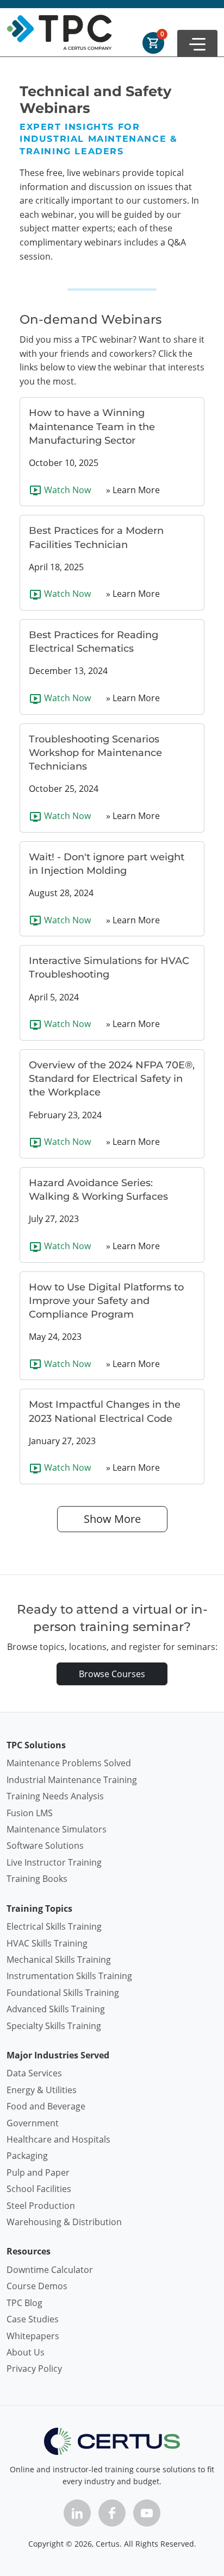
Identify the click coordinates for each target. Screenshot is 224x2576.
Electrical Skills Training (54, 1926)
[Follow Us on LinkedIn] (77, 2513)
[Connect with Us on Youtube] (147, 2513)
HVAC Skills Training (47, 1943)
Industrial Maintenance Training (72, 1780)
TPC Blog (24, 2303)
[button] (197, 43)
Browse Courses (112, 1674)
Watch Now (66, 490)
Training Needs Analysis (55, 1796)
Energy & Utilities (42, 2090)
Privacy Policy (34, 2369)
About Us (26, 2352)
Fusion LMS (30, 1813)
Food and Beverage (46, 2106)
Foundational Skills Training (63, 1993)
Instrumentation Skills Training (69, 1976)
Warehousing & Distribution (64, 2222)
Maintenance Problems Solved (69, 1763)
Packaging (27, 2156)
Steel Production (41, 2206)
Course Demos (37, 2286)
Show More (112, 1519)
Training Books (37, 1879)
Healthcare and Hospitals (58, 2139)
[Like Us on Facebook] (112, 2513)
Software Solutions (45, 1846)
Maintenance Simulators (57, 1829)
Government (33, 2123)
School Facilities (39, 2189)
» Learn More (133, 490)
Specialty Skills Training (54, 2026)
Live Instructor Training (54, 1862)
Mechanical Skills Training (59, 1960)
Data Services (34, 2073)
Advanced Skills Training (56, 2009)
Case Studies (33, 2319)
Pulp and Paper (38, 2172)
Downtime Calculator (50, 2270)
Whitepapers (33, 2336)
